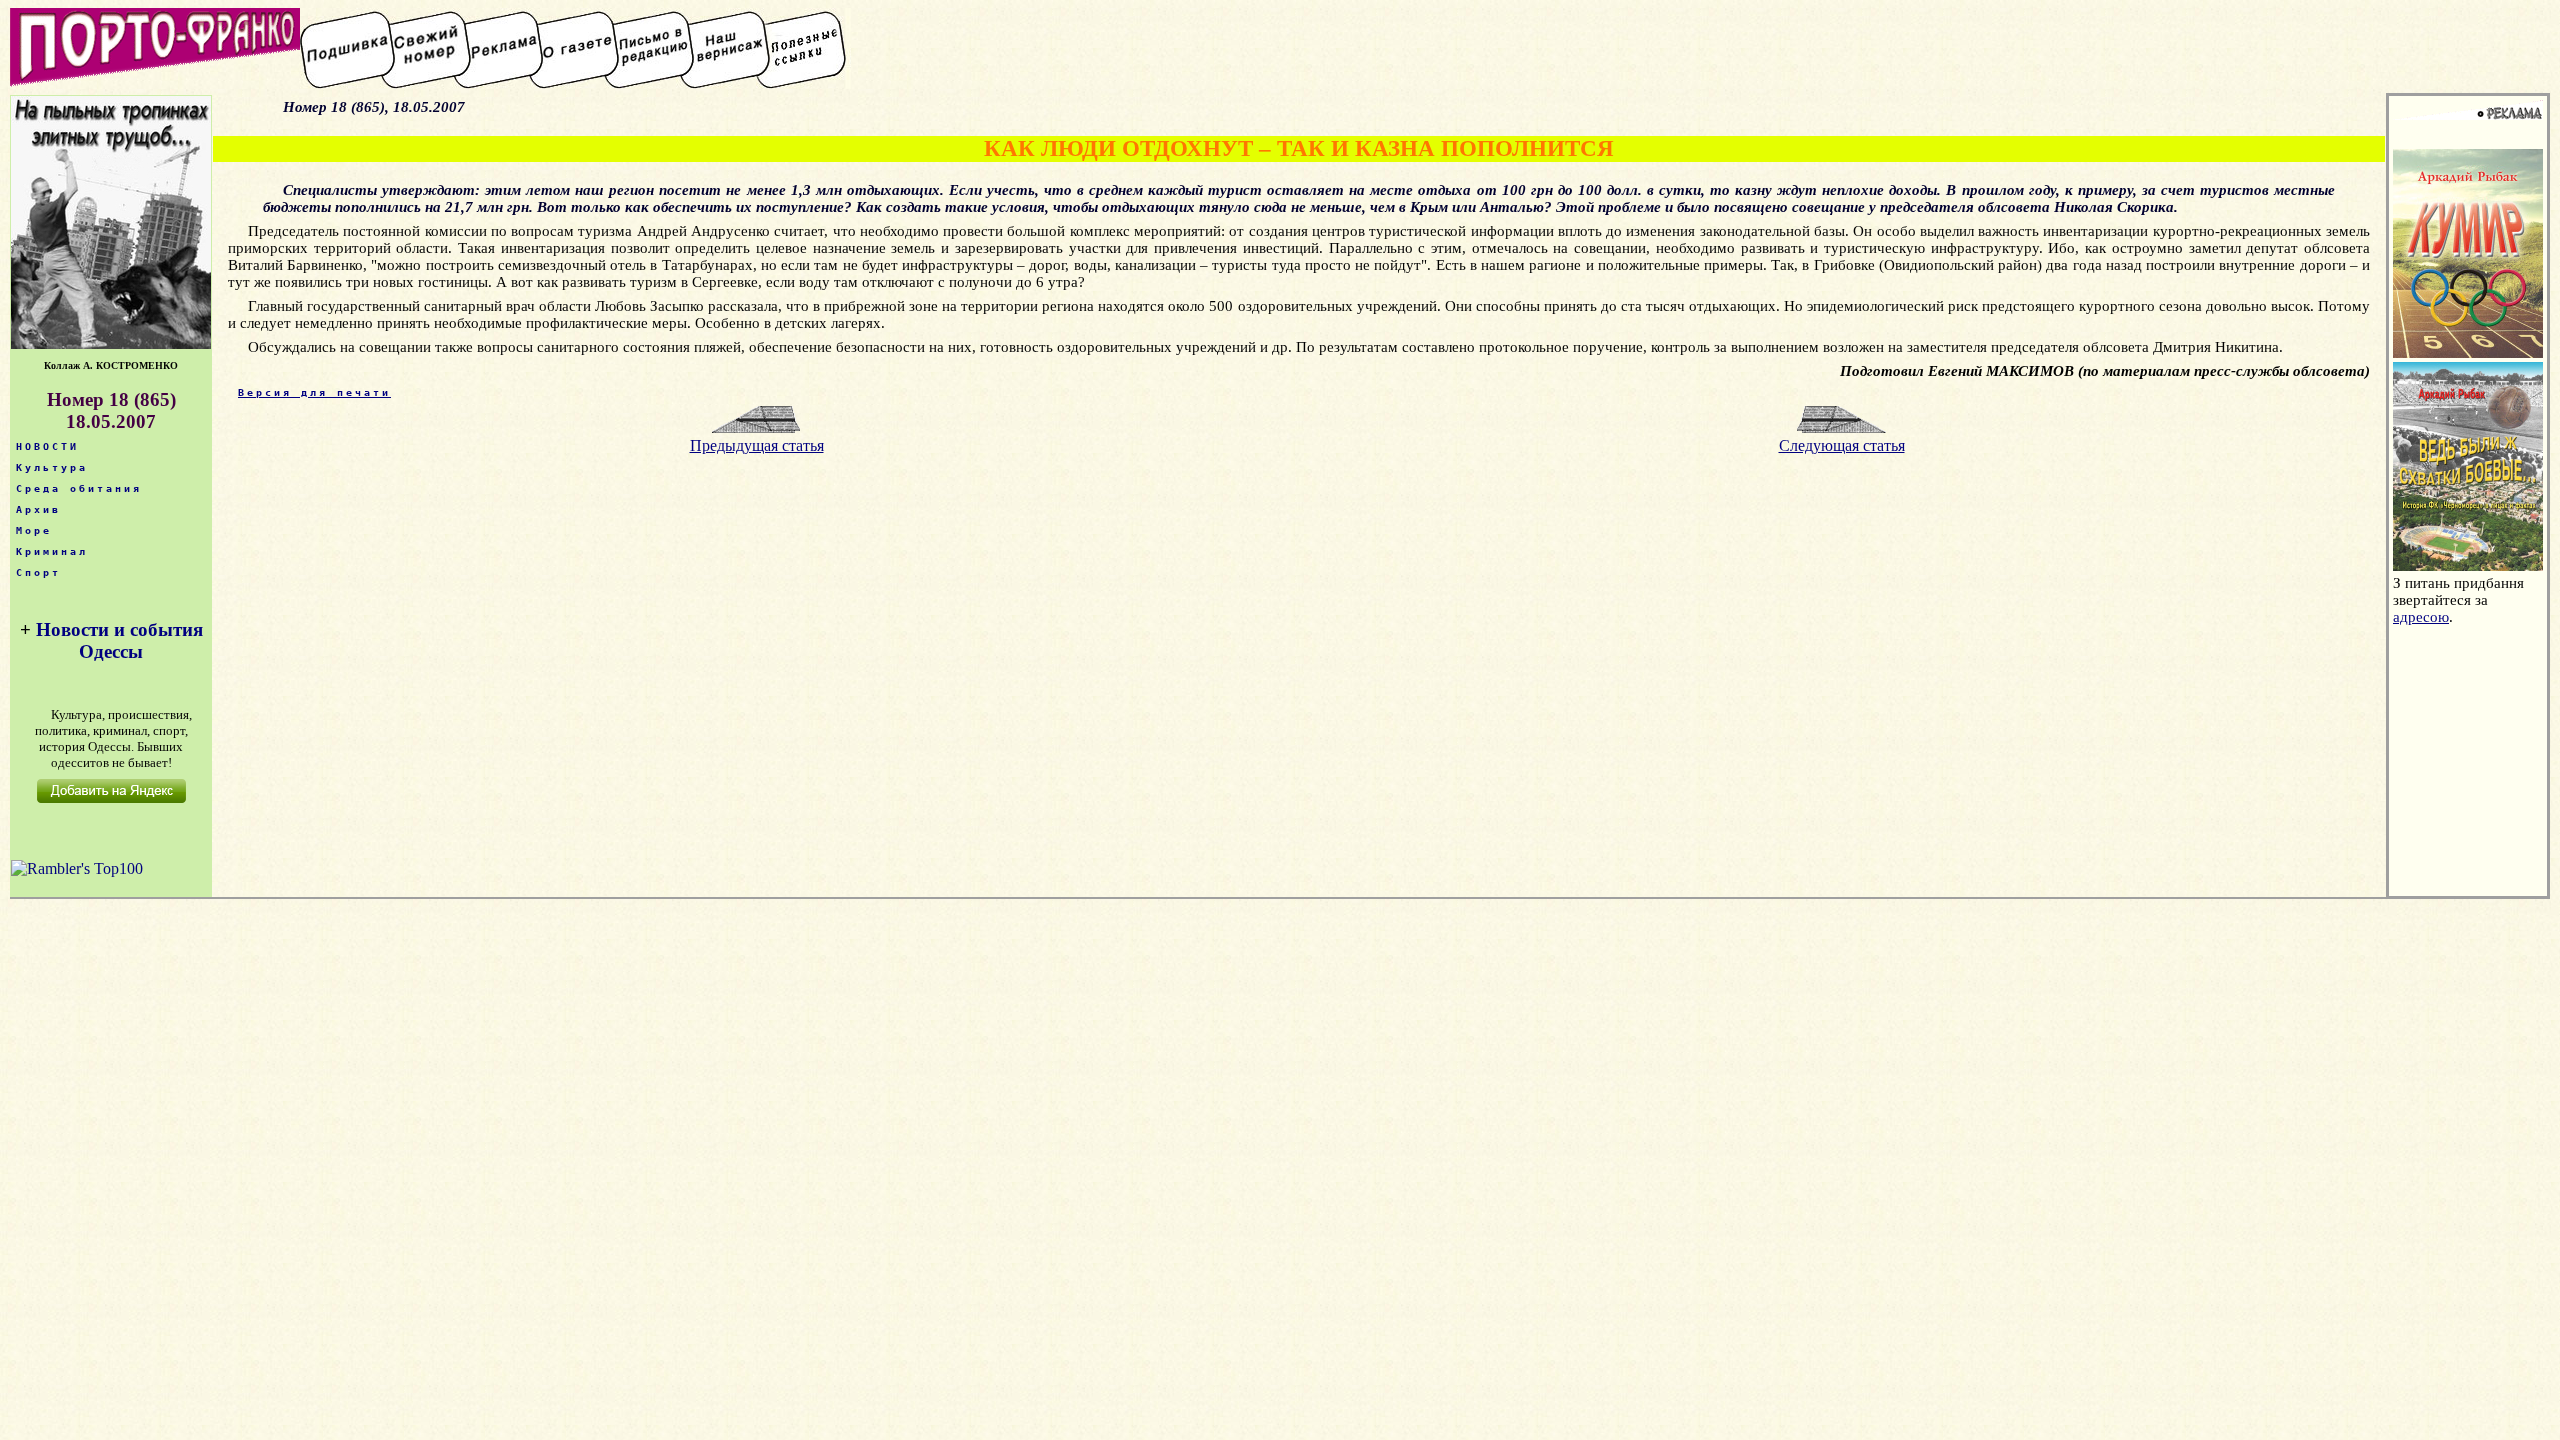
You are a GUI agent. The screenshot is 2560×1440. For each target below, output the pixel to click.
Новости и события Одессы (119, 640)
